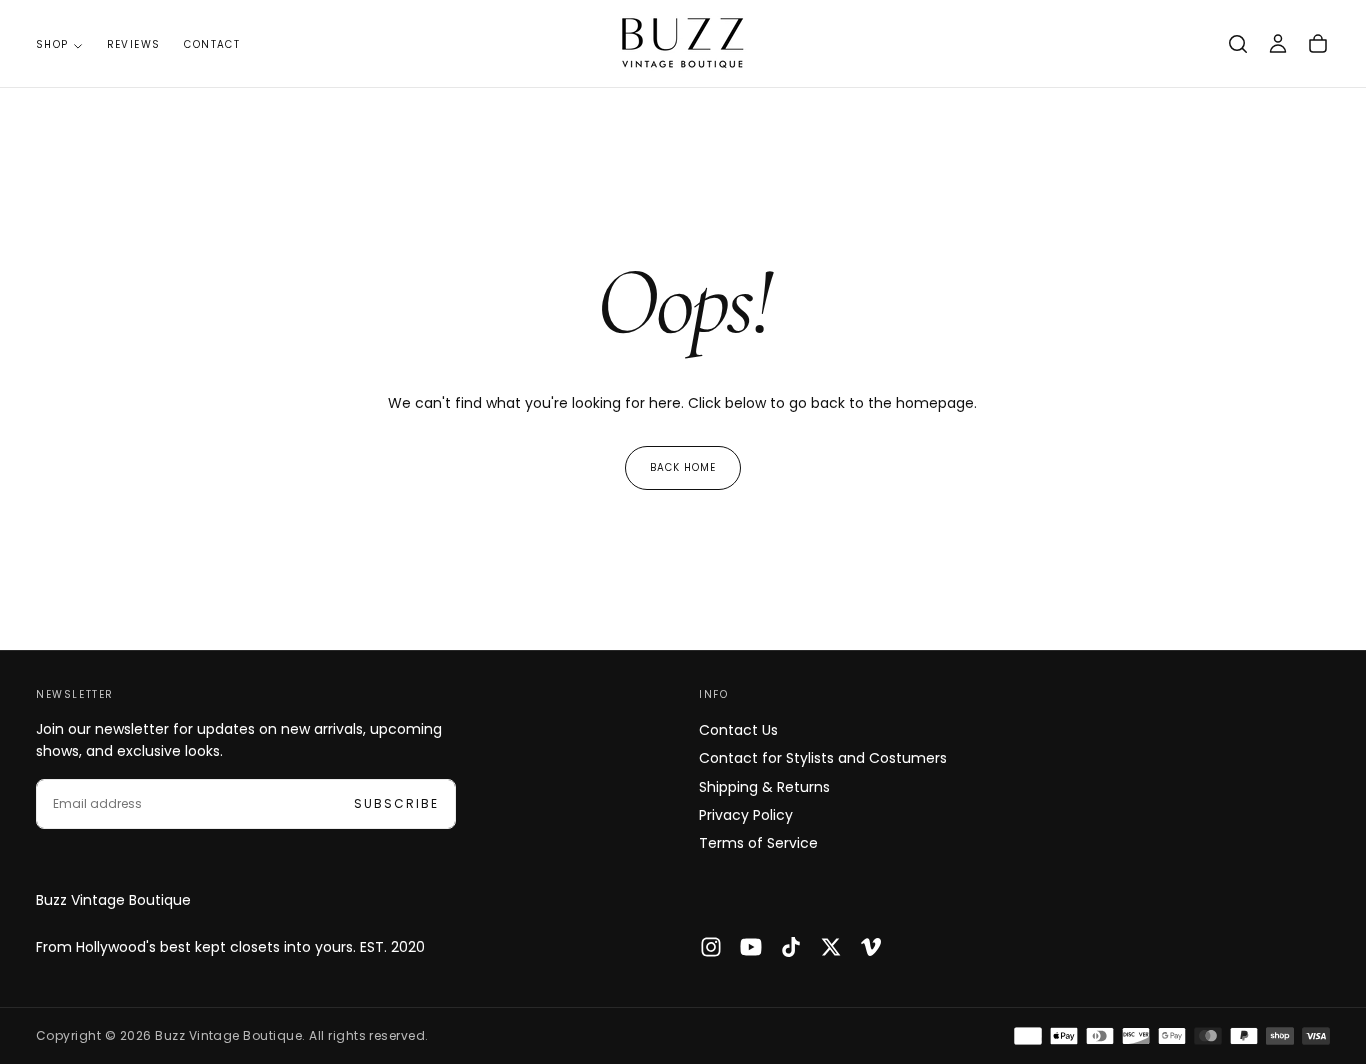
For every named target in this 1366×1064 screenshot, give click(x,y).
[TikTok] (791, 947)
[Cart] (1318, 44)
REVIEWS (134, 44)
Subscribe (396, 803)
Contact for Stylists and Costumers (823, 758)
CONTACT (212, 44)
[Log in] (1278, 44)
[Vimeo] (871, 947)
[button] (1238, 44)
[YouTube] (751, 947)
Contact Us (738, 730)
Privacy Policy (746, 815)
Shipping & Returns (764, 787)
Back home (683, 467)
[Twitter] (831, 947)
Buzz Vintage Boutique (113, 900)
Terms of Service (758, 843)
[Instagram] (711, 947)
